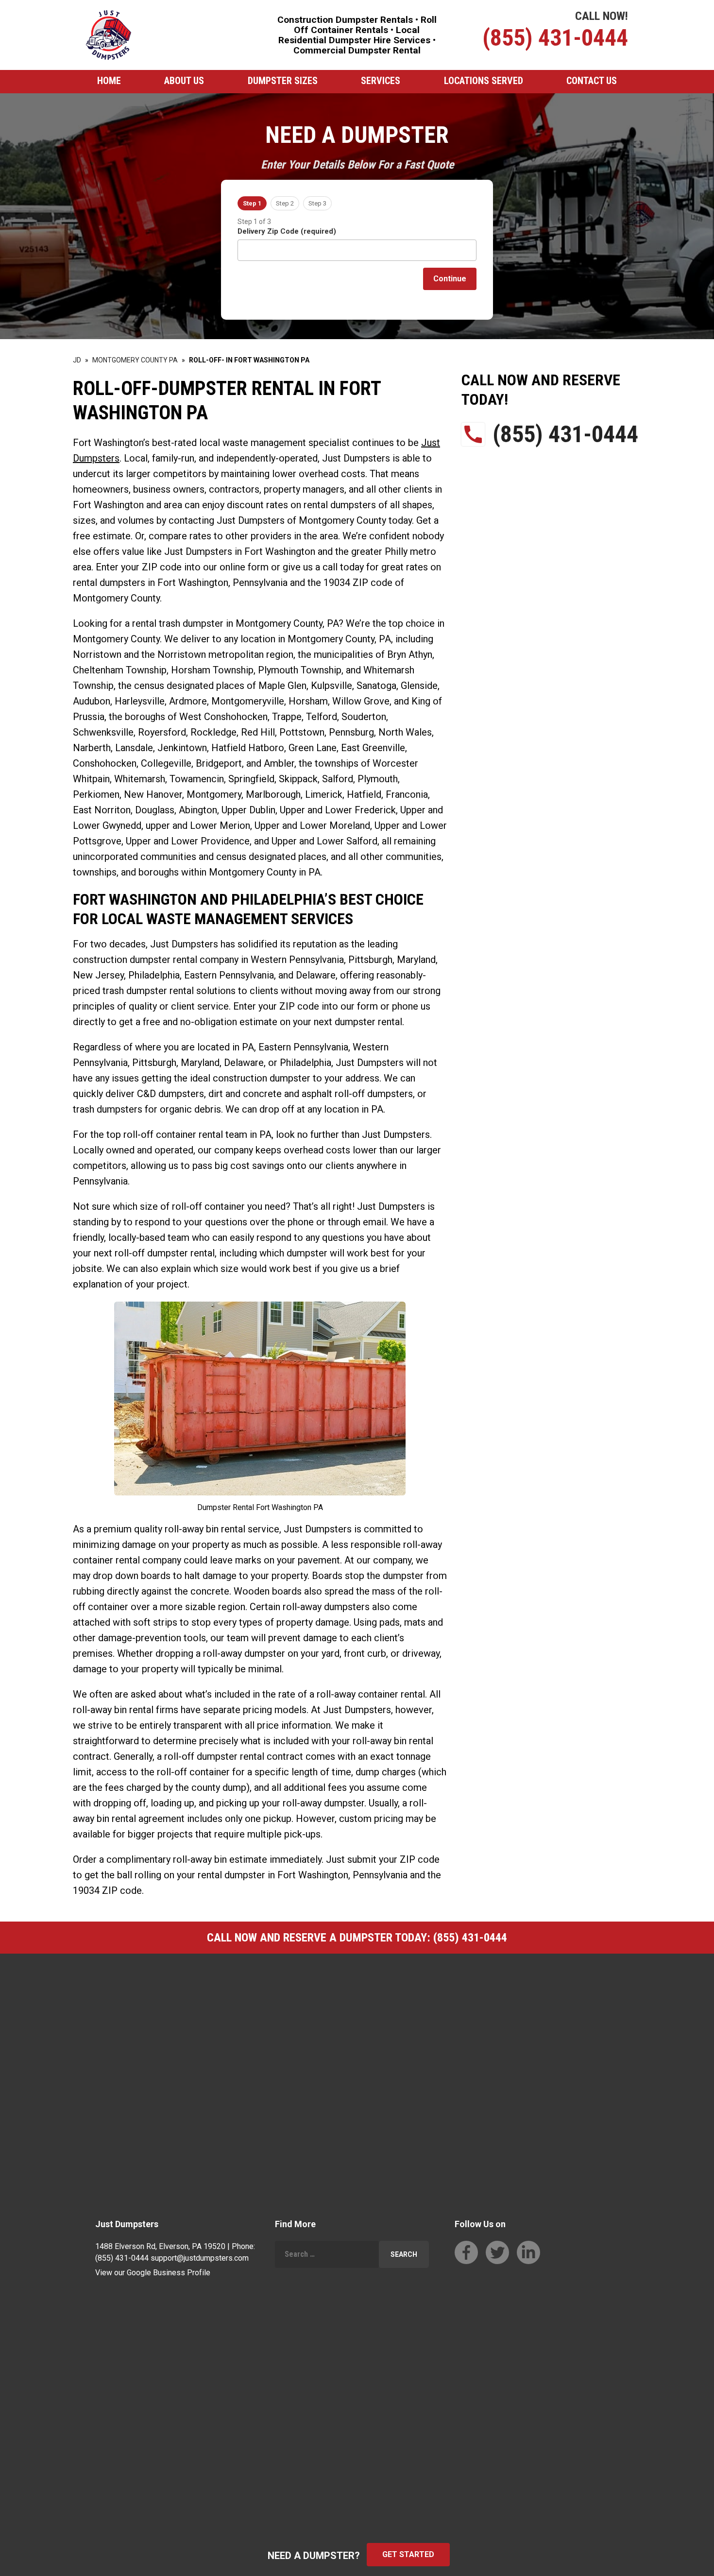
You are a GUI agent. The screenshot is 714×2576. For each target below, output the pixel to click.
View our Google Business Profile (153, 2273)
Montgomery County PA (135, 360)
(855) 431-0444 (555, 38)
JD (77, 360)
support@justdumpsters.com (200, 2258)
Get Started (408, 2554)
